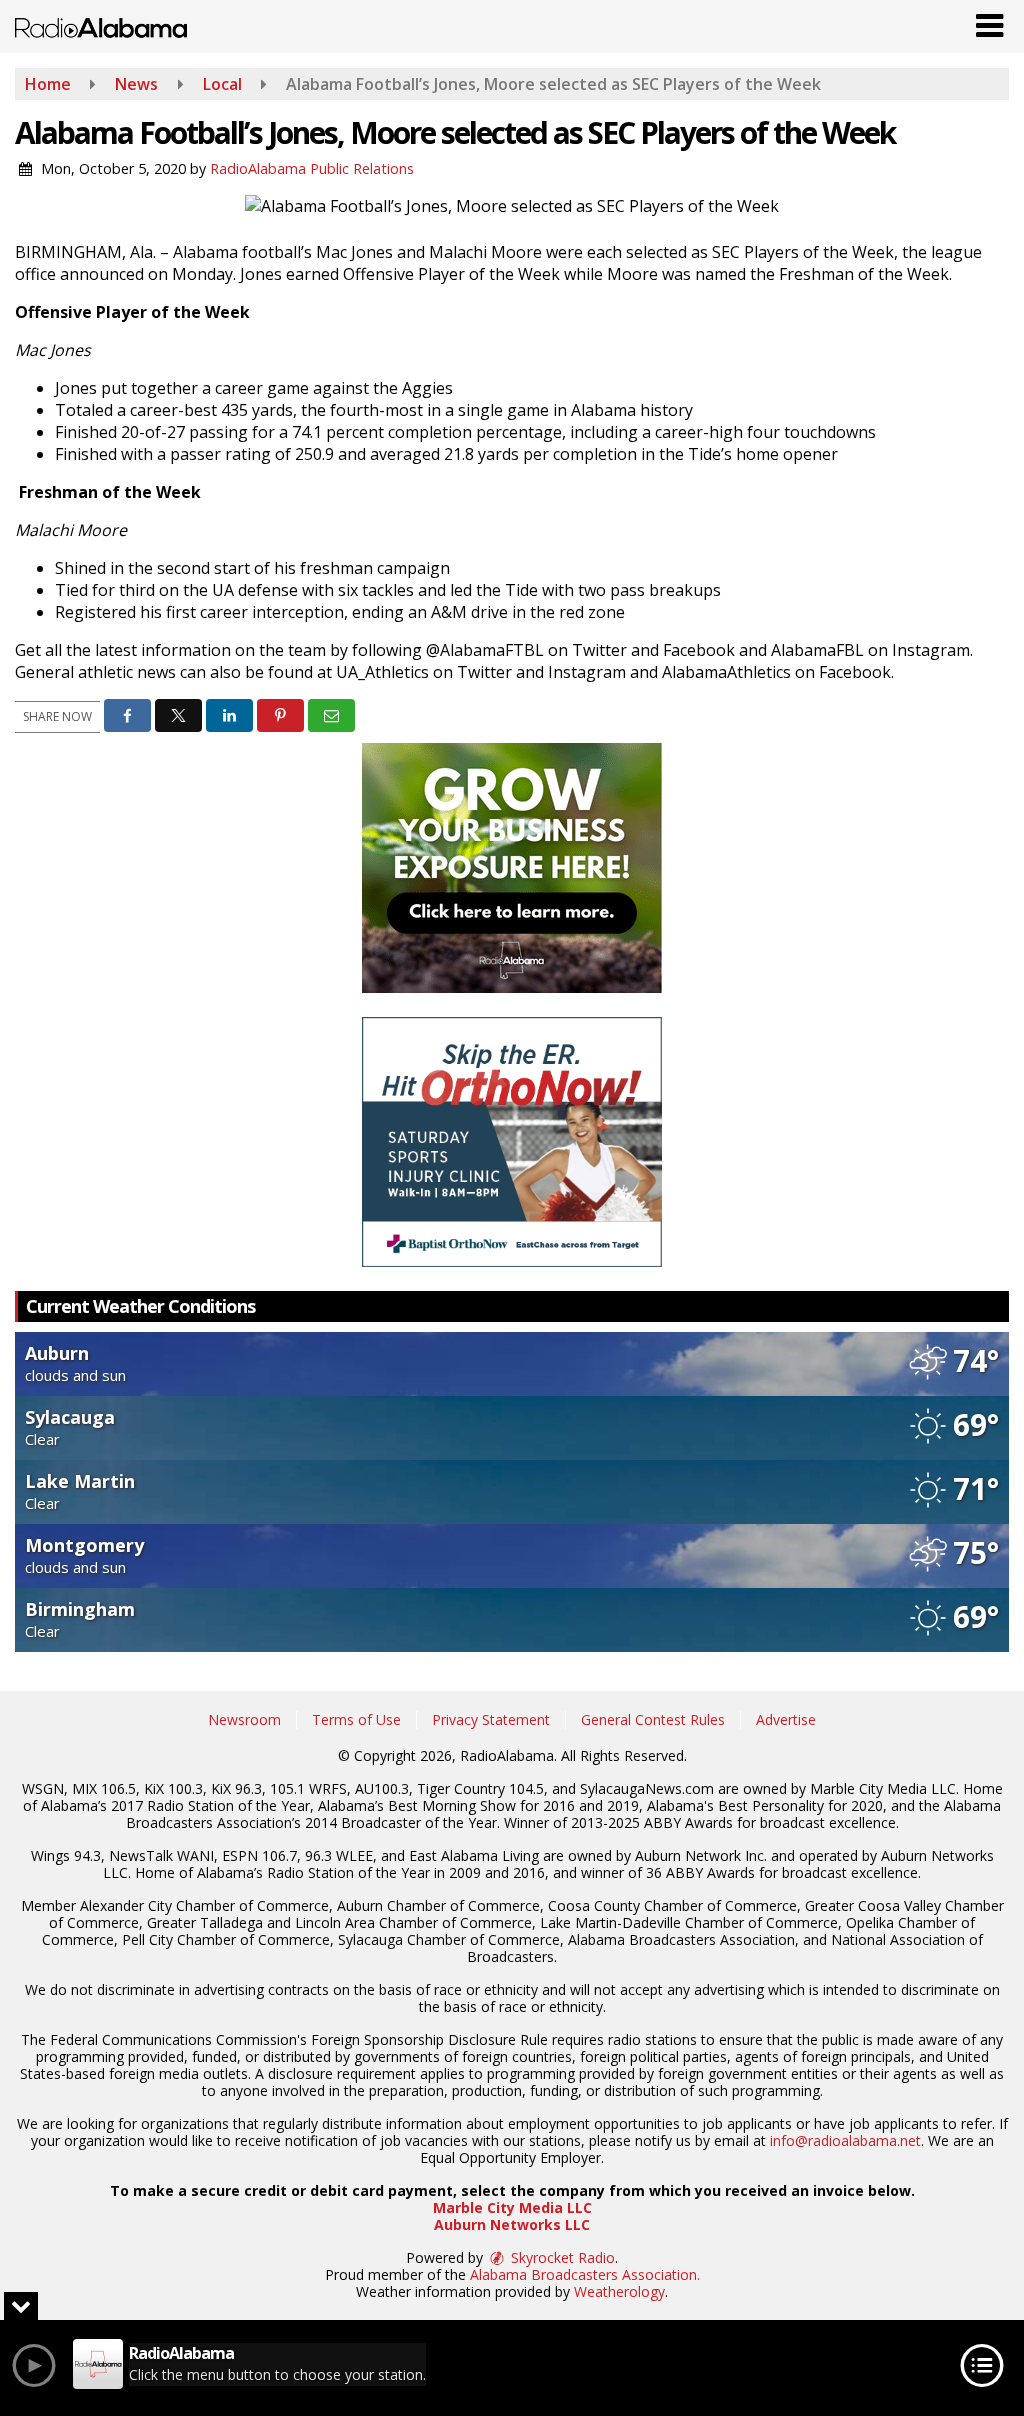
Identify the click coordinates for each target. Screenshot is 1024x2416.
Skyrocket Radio (561, 2257)
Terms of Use (356, 1719)
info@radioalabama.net (845, 2140)
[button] (989, 21)
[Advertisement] (512, 868)
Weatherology (619, 2291)
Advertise (786, 1719)
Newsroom (244, 1719)
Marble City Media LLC (512, 2207)
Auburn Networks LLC (512, 2224)
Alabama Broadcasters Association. (585, 2274)
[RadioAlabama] (101, 26)
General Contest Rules (653, 1719)
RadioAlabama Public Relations (312, 168)
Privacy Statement (491, 1719)
